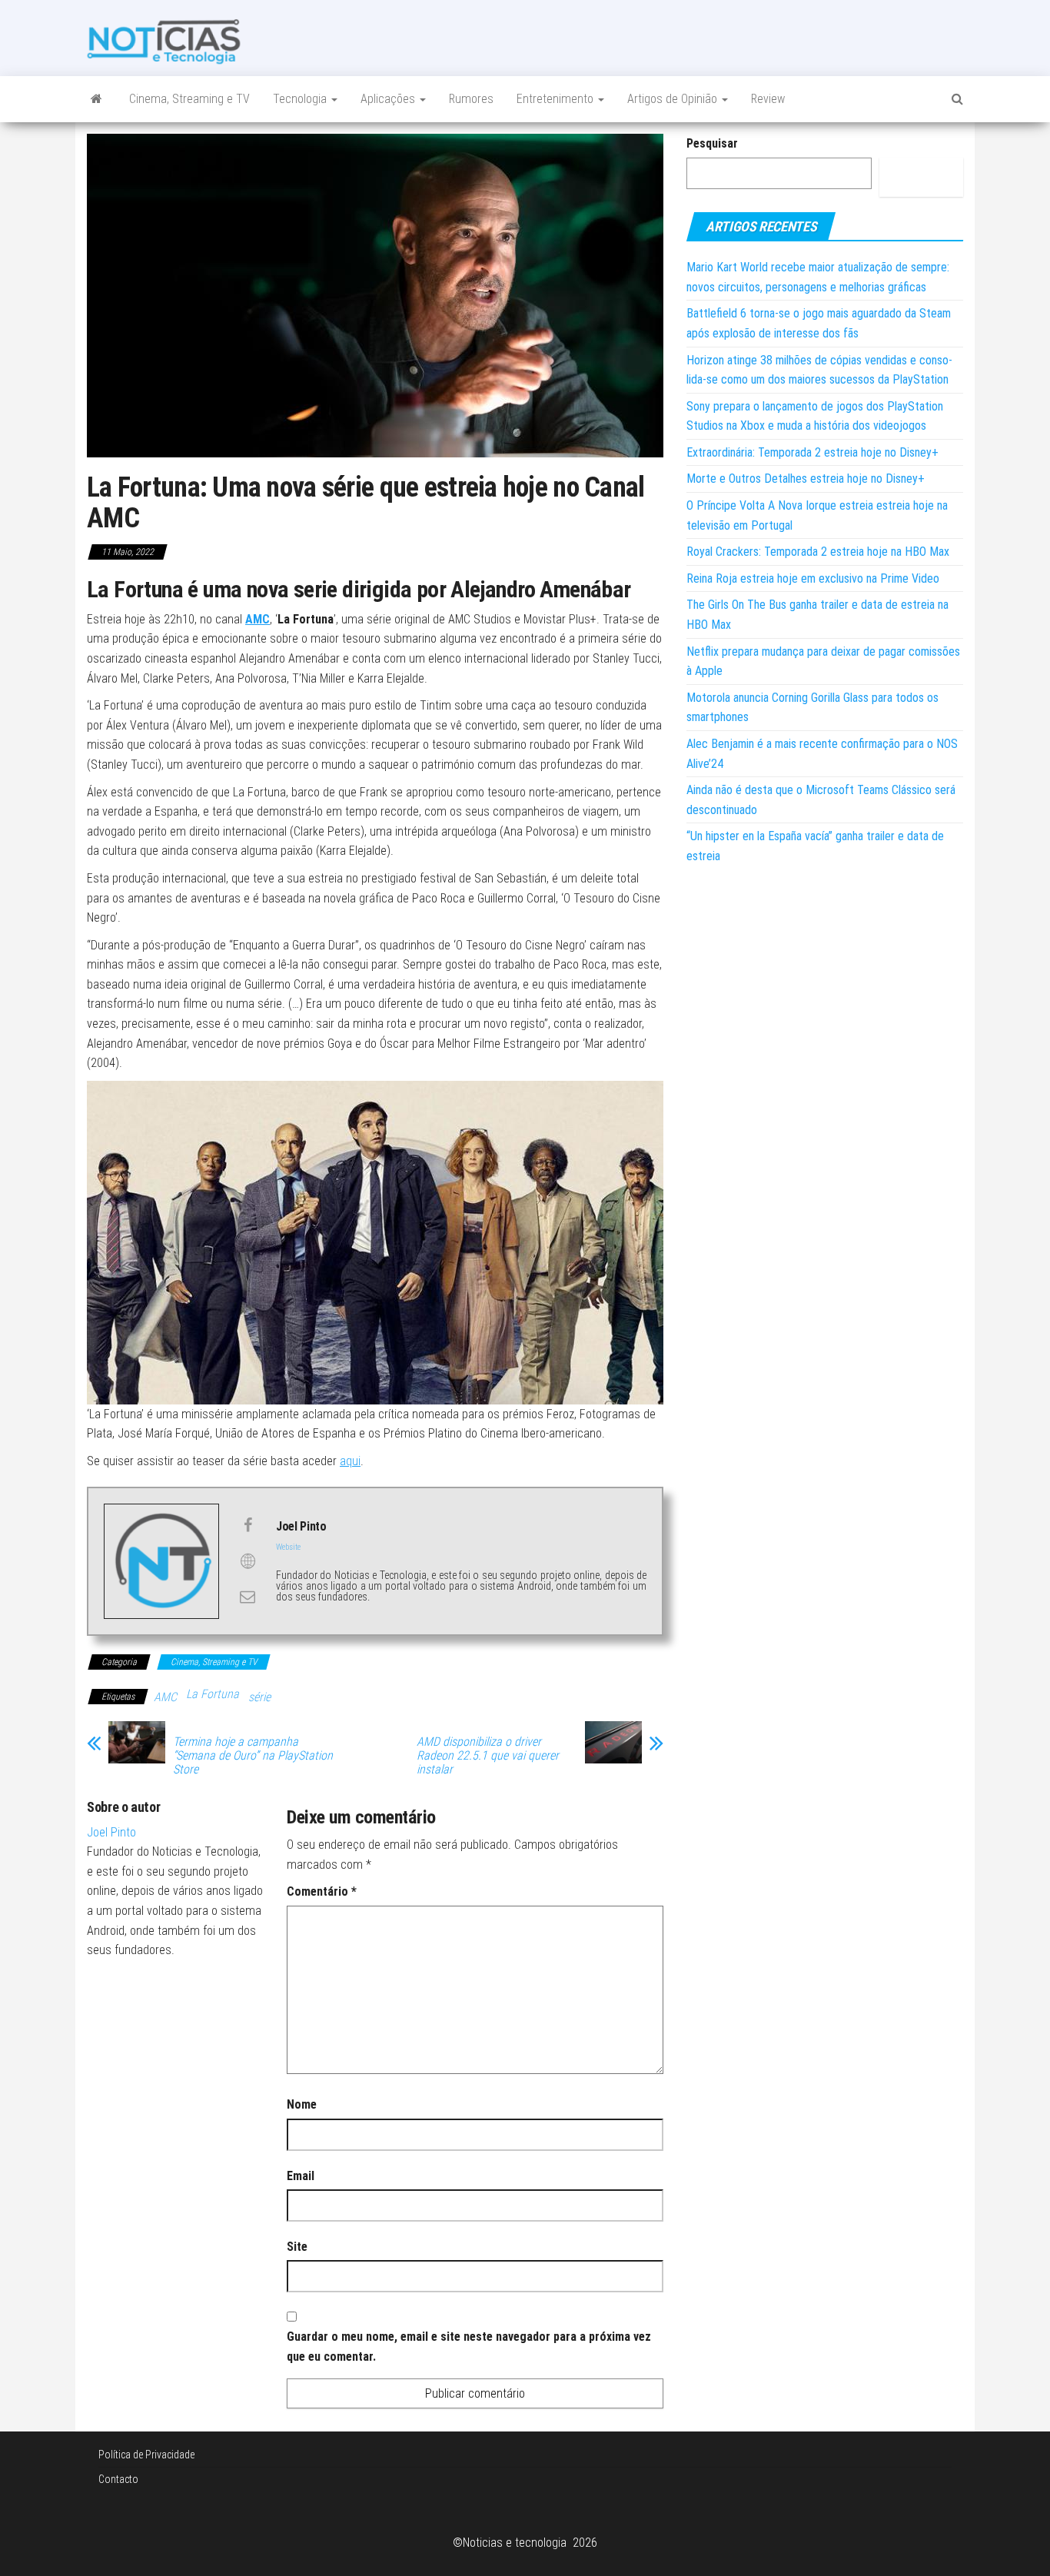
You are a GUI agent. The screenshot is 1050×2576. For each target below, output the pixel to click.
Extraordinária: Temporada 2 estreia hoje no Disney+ (812, 452)
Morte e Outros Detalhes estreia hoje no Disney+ (806, 479)
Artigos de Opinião (674, 99)
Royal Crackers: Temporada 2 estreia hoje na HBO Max (818, 552)
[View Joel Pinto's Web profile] (248, 1561)
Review (768, 99)
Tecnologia (301, 99)
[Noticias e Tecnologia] (96, 99)
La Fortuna (213, 1694)
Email (301, 2176)
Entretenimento (557, 99)
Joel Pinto (111, 1832)
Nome (302, 2104)
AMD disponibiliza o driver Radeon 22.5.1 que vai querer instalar (488, 1756)
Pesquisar (712, 143)
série (259, 1697)
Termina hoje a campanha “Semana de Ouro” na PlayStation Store (253, 1756)
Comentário (322, 1891)
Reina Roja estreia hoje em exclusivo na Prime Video (813, 578)
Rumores (471, 99)
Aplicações (389, 99)
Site (297, 2247)
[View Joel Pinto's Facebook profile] (248, 1525)
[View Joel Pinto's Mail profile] (248, 1597)
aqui (350, 1461)
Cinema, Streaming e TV (189, 99)
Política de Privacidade (146, 2455)
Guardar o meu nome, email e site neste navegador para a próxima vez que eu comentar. (469, 2347)
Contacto (118, 2479)
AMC (258, 619)
